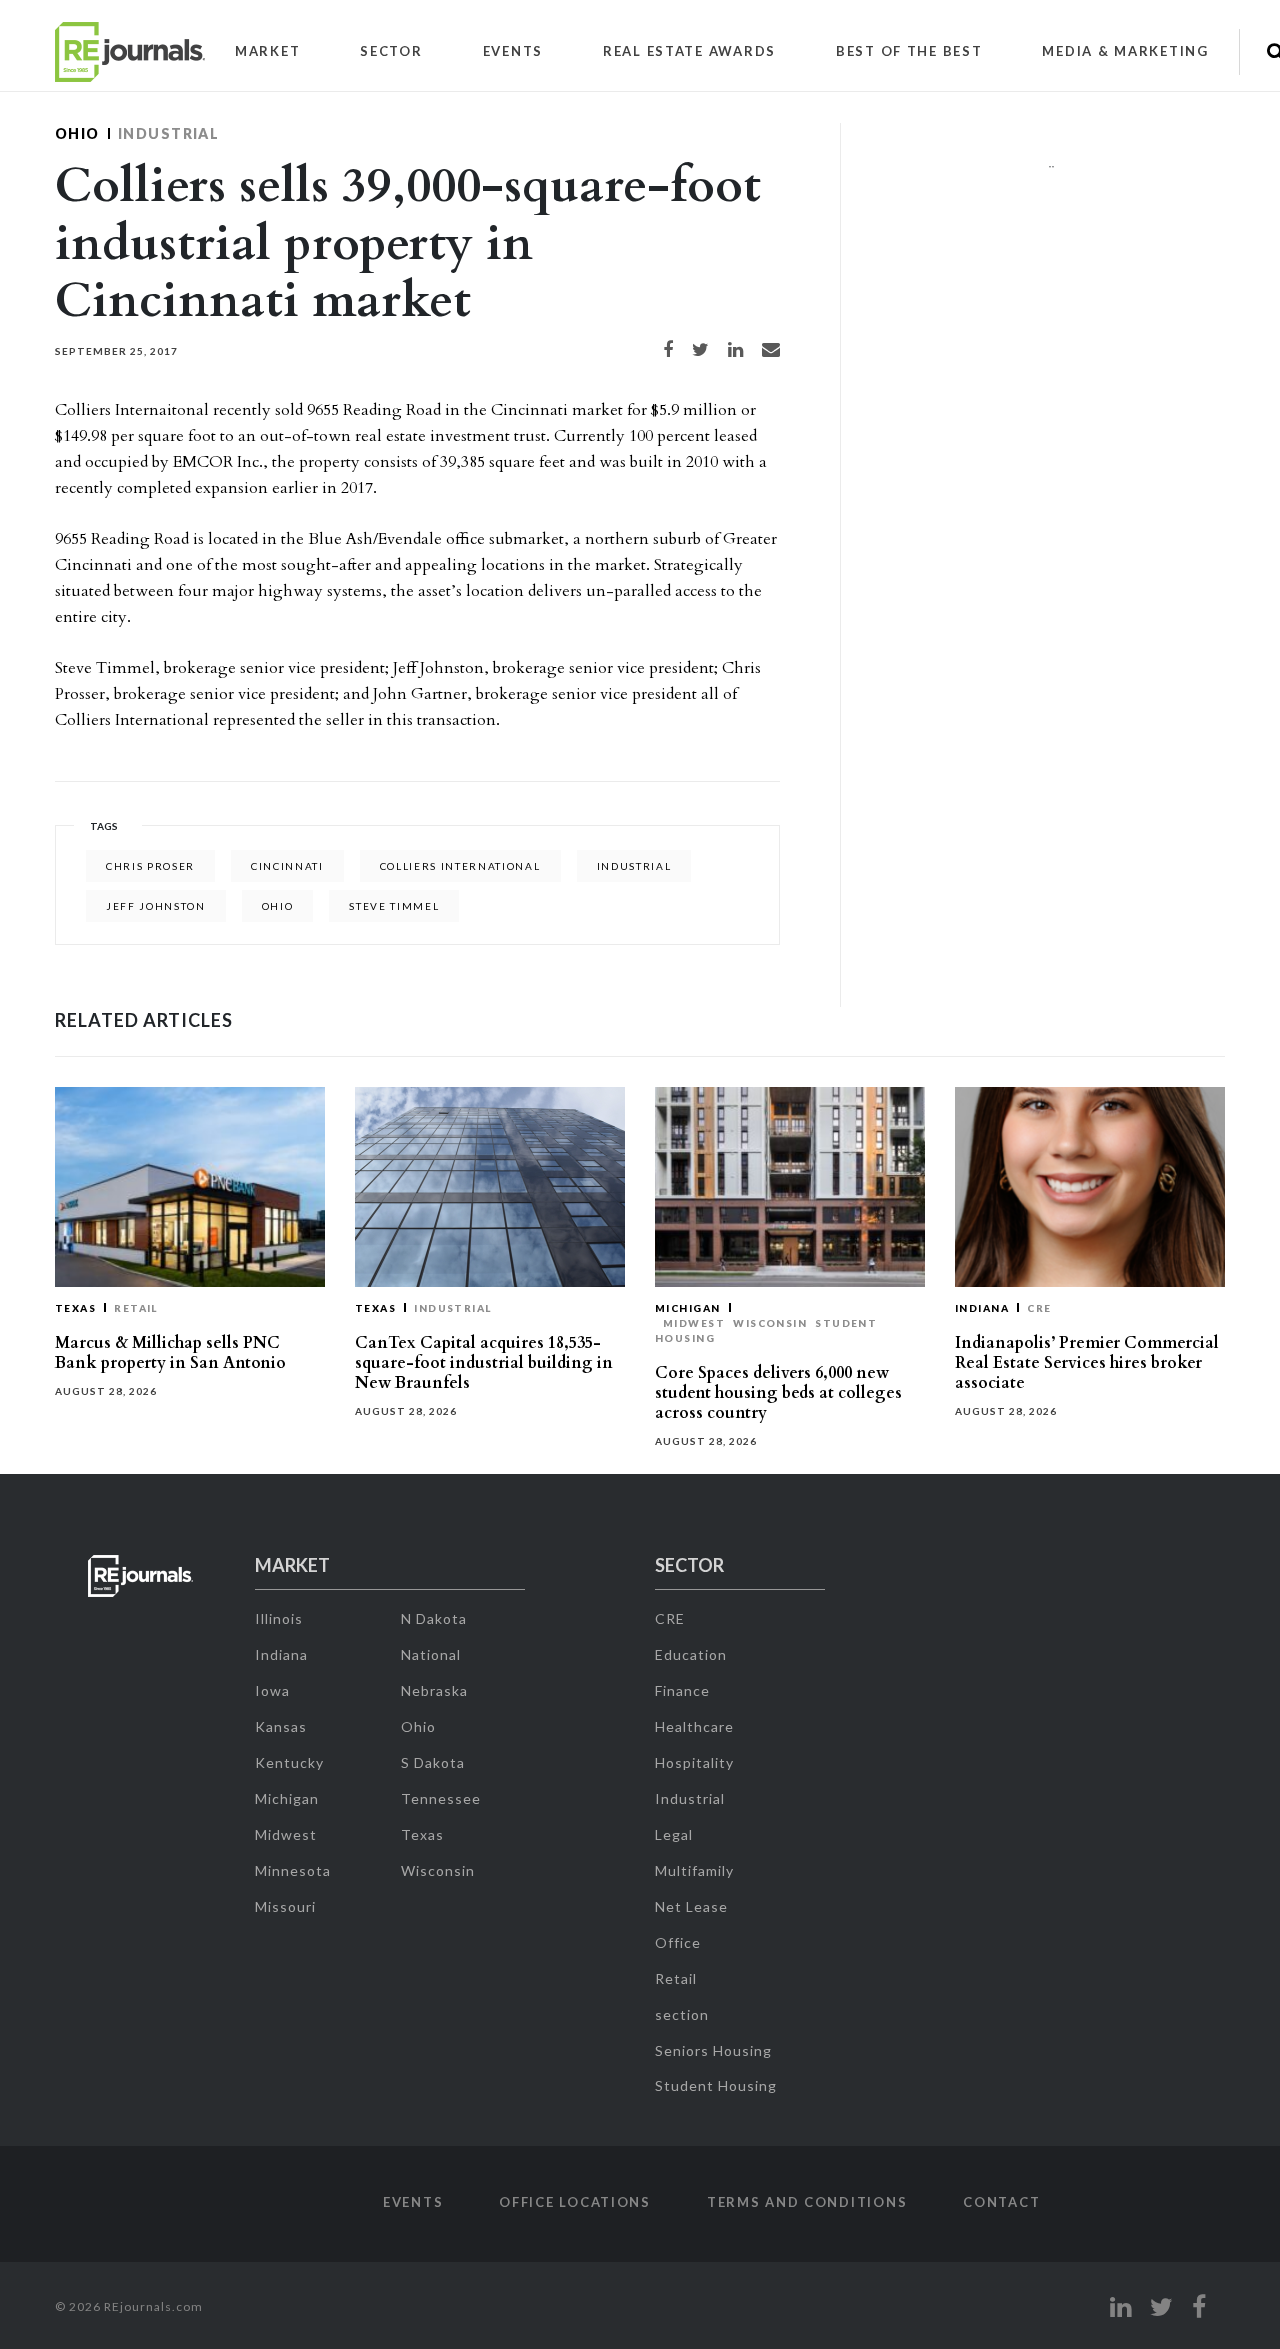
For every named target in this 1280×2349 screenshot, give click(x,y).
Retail (136, 1308)
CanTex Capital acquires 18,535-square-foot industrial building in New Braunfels (484, 1363)
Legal (674, 1834)
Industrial (169, 133)
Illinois (279, 1618)
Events (513, 51)
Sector (391, 51)
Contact (1001, 2202)
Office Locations (575, 2202)
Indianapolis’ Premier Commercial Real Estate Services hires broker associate (1087, 1363)
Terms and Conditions (807, 2202)
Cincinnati (287, 866)
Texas (75, 1308)
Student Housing (716, 2085)
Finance (682, 1690)
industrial (634, 866)
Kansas (281, 1726)
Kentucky (289, 1762)
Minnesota (293, 1870)
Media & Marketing (1125, 51)
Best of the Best (909, 51)
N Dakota (434, 1618)
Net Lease (691, 1906)
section (682, 2014)
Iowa (272, 1690)
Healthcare (694, 1726)
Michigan (688, 1308)
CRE (1039, 1308)
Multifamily (694, 1870)
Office (678, 1942)
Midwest (694, 1323)
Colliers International (460, 866)
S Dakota (433, 1762)
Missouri (285, 1906)
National (431, 1654)
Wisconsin (770, 1323)
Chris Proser (150, 866)
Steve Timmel (394, 906)
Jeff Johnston (156, 906)
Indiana (982, 1308)
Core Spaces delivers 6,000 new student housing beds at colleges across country (778, 1393)
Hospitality (694, 1762)
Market (267, 51)
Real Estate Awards (689, 51)
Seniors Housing (713, 2050)
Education (691, 1654)
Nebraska (434, 1690)
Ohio (77, 133)
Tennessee (441, 1798)
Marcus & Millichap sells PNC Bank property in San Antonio (170, 1353)
